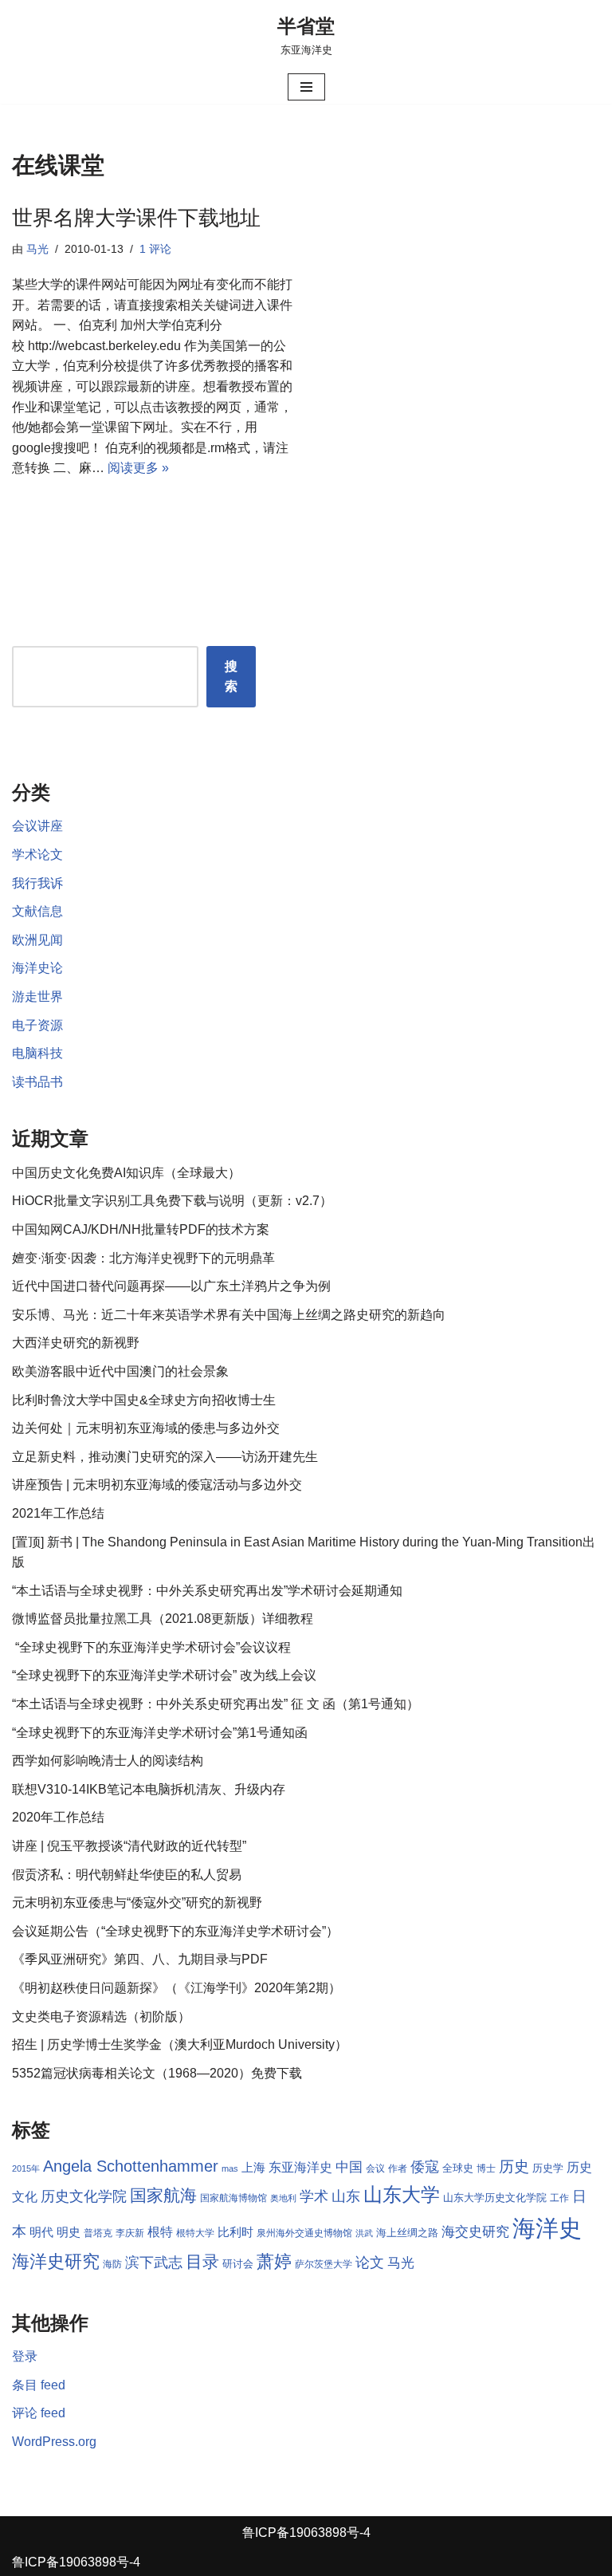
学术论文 (37, 855)
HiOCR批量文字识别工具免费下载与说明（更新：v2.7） (172, 1201)
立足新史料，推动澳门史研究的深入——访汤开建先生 (165, 1457)
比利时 (235, 2232)
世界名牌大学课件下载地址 (136, 218)
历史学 (548, 2168)
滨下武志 (154, 2262)
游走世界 (37, 997)
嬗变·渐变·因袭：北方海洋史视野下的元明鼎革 (143, 1258)
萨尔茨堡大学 (324, 2264)
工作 (559, 2198)
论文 (370, 2263)
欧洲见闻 (37, 940)
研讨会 (238, 2264)
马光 (37, 249)
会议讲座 (37, 826)
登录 (25, 2356)
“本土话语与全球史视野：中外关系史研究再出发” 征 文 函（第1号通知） (216, 1704)
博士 (486, 2168)
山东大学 (402, 2194)
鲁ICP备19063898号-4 (306, 2533)
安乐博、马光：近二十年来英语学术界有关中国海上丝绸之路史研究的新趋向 (229, 1315)
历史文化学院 (84, 2196)
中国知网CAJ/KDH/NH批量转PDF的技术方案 (141, 1229)
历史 (514, 2166)
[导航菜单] (306, 87)
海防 (112, 2264)
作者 (398, 2168)
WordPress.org (54, 2442)
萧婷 (274, 2261)
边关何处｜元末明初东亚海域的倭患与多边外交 (146, 1428)
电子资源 (37, 1025)
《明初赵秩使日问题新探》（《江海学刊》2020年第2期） (177, 1988)
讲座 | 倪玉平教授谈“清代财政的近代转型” (129, 1846)
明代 (41, 2232)
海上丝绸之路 (407, 2233)
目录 (202, 2261)
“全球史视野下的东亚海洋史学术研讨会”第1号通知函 (160, 1733)
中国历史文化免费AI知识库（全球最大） (126, 1173)
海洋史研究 (56, 2261)
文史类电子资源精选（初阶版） (101, 2017)
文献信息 (37, 911)
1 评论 (155, 249)
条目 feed (39, 2385)
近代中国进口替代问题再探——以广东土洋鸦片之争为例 (171, 1286)
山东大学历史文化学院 (495, 2198)
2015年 (26, 2168)
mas (230, 2168)
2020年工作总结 (58, 1817)
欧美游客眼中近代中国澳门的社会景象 (120, 1371)
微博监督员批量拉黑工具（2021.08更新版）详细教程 (163, 1619)
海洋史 (547, 2228)
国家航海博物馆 (233, 2198)
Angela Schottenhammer (131, 2166)
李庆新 (130, 2233)
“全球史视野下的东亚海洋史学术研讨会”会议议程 (151, 1647)
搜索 (231, 677)
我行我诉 (37, 883)
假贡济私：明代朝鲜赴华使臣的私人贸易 (127, 1875)
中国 (349, 2167)
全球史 (458, 2168)
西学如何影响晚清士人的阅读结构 (108, 1761)
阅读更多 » (138, 468)
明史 (69, 2232)
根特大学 (195, 2233)
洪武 (364, 2233)
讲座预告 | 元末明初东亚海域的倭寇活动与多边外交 (157, 1485)
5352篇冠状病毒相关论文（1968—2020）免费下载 (157, 2073)
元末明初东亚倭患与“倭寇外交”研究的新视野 (137, 1902)
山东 (346, 2196)
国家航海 (163, 2196)
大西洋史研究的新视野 (76, 1343)
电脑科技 (37, 1053)
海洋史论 (37, 968)
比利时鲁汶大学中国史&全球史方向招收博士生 (144, 1400)
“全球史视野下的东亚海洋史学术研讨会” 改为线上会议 (164, 1675)
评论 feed (39, 2413)
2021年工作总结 (58, 1513)
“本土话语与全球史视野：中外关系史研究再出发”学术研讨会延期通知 (207, 1591)
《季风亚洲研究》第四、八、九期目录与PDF (140, 1959)
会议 (375, 2168)
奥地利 (283, 2198)
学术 (314, 2196)
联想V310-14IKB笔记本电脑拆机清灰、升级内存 (149, 1789)
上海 (253, 2168)
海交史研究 (475, 2231)
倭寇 (425, 2166)
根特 (160, 2232)
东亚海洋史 (300, 2167)
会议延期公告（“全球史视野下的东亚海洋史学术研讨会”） (175, 1931)
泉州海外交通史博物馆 (304, 2233)
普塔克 (98, 2233)
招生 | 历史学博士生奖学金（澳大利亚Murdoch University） (180, 2044)
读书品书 (37, 1082)
